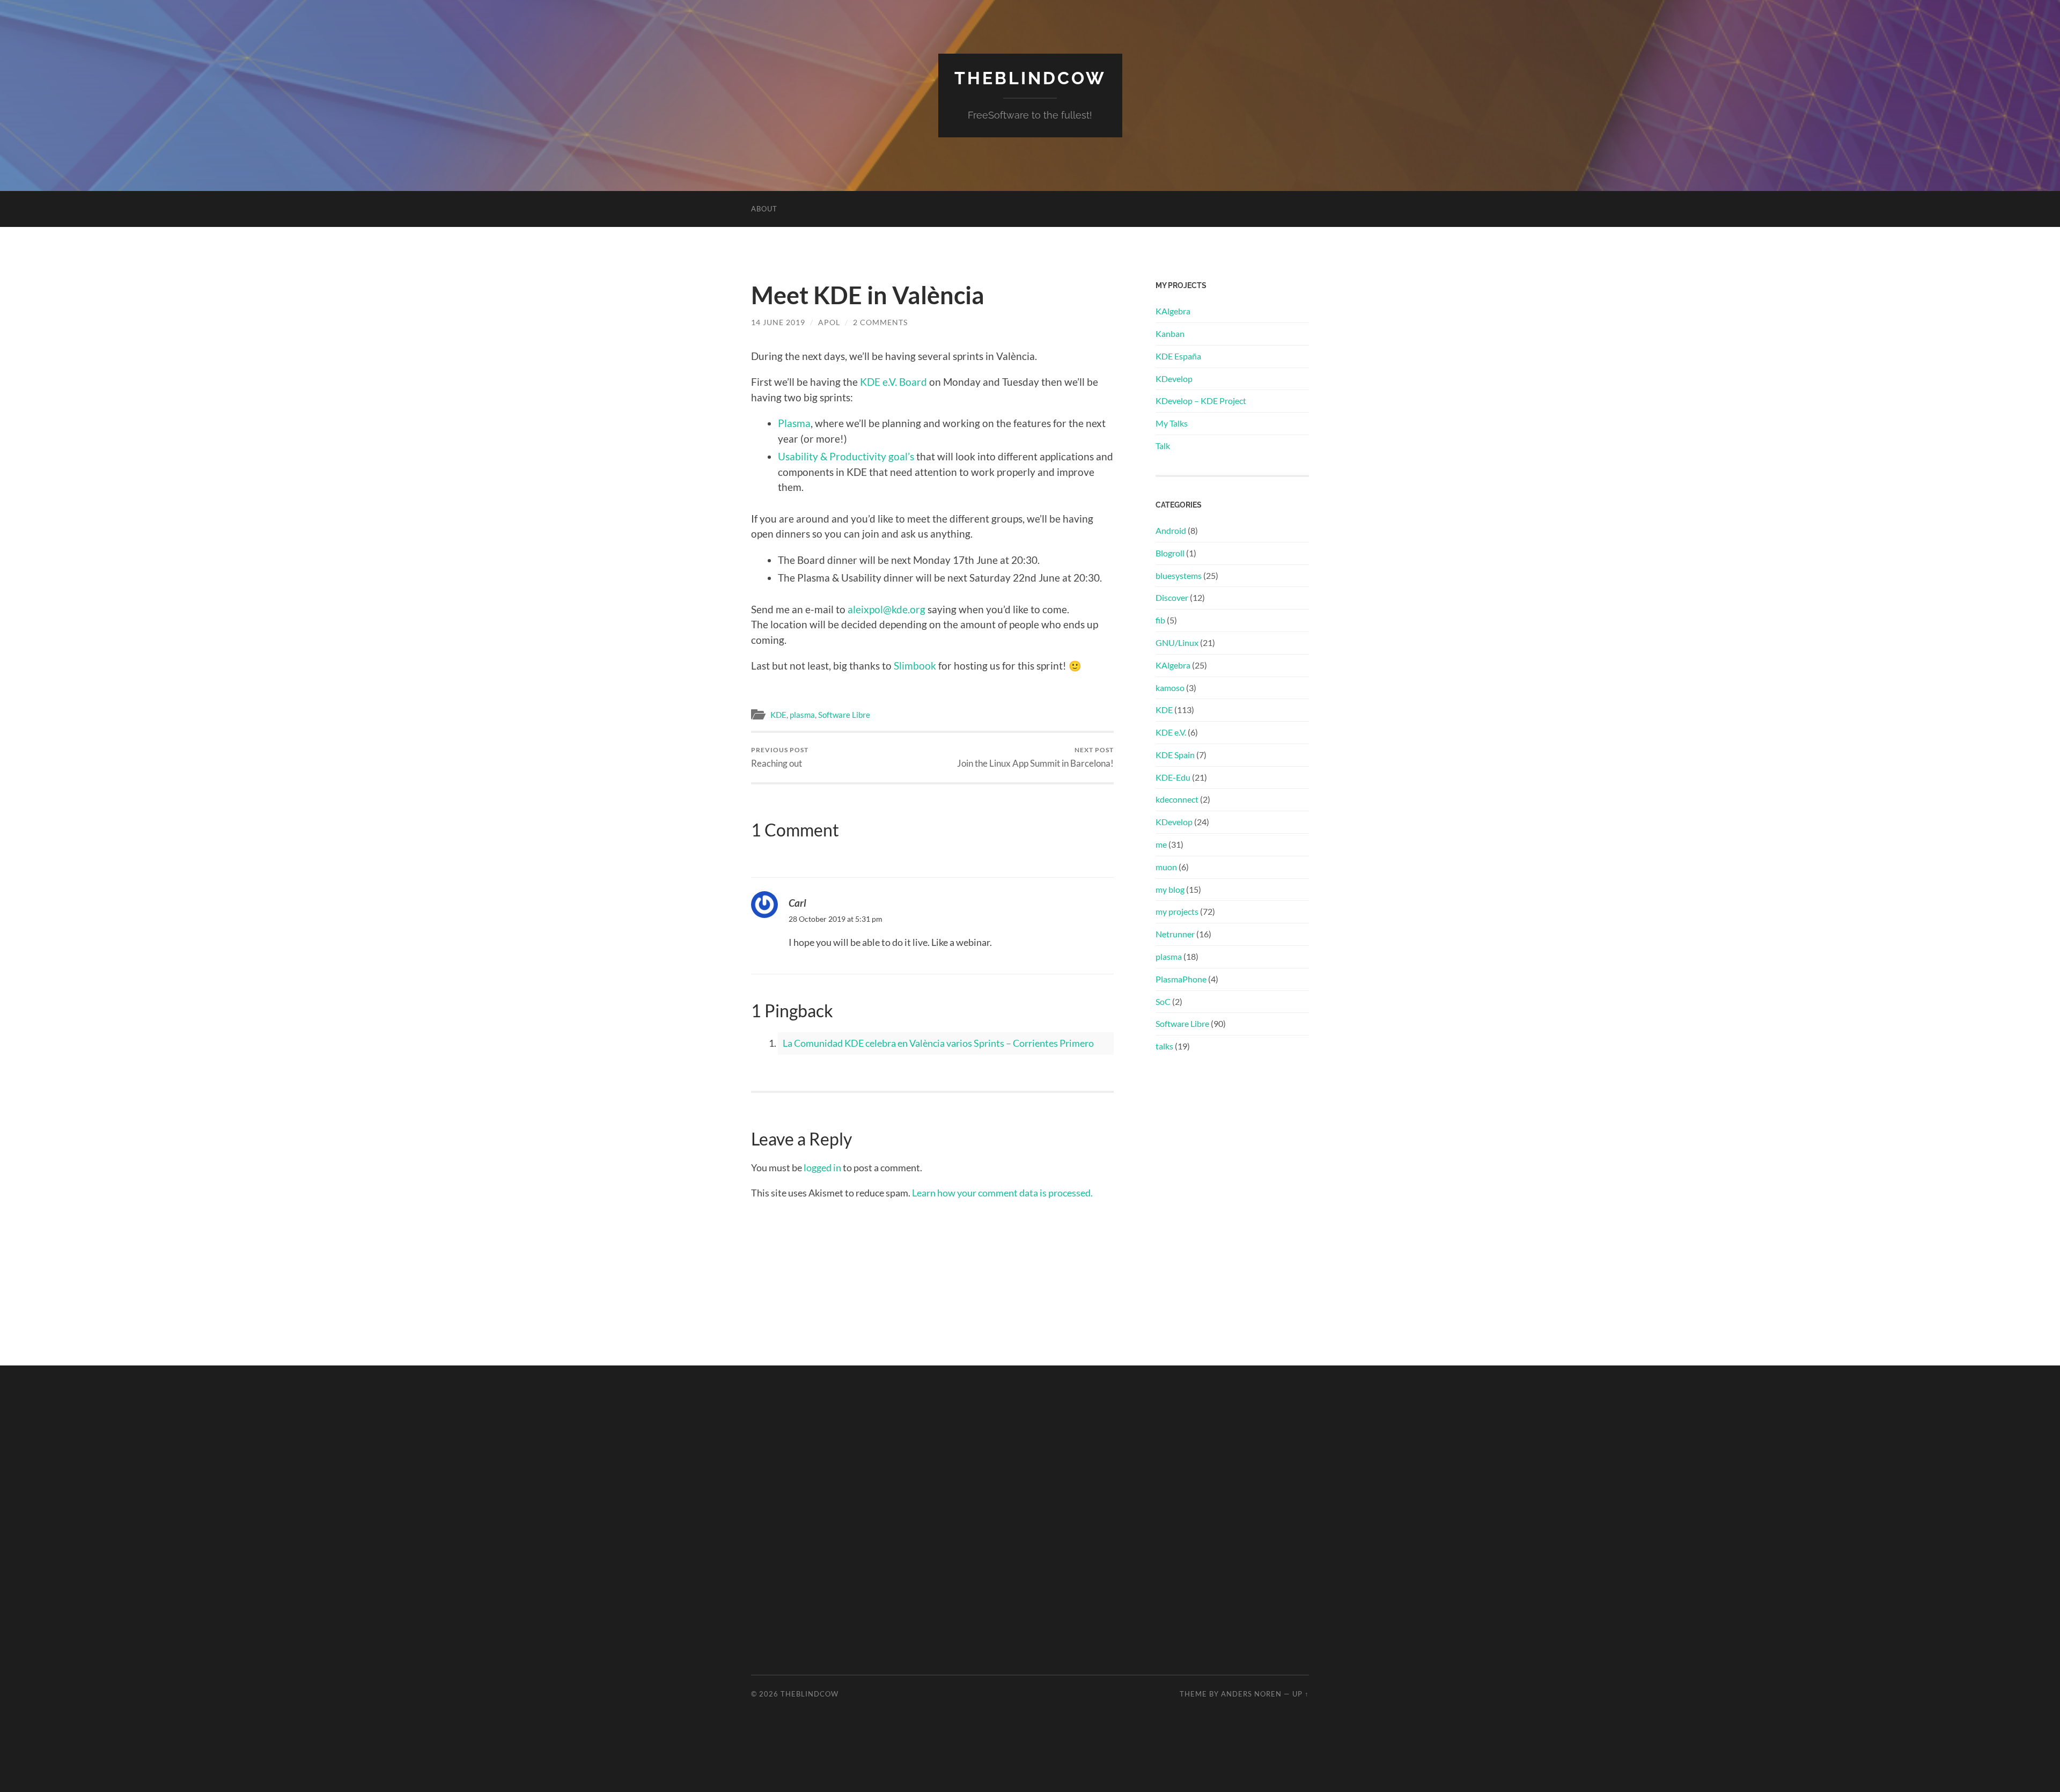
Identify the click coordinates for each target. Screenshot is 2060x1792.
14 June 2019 (778, 322)
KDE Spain (1175, 755)
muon (1166, 867)
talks (1164, 1046)
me (1161, 844)
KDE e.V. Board (893, 382)
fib (1160, 620)
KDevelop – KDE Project (1201, 401)
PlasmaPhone (1181, 979)
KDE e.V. (1171, 732)
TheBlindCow (1030, 78)
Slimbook (915, 666)
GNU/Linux (1177, 642)
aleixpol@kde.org (886, 609)
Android (1171, 530)
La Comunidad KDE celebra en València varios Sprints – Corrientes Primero (938, 1043)
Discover (1172, 597)
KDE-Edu (1173, 777)
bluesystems (1179, 575)
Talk (1163, 446)
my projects (1177, 911)
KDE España (1178, 356)
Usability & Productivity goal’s (846, 456)
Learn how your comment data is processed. (1002, 1193)
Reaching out (780, 757)
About (764, 209)
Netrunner (1175, 934)
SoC (1163, 1001)
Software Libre (844, 715)
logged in (822, 1167)
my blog (1170, 889)
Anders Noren (1251, 1694)
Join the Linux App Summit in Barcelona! (1035, 757)
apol (829, 322)
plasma (802, 715)
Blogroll (1170, 553)
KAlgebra (1173, 311)
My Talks (1172, 423)
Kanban (1170, 333)
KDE (778, 715)
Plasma (794, 423)
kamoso (1170, 688)
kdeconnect (1177, 799)
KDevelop (1174, 379)
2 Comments (880, 322)
